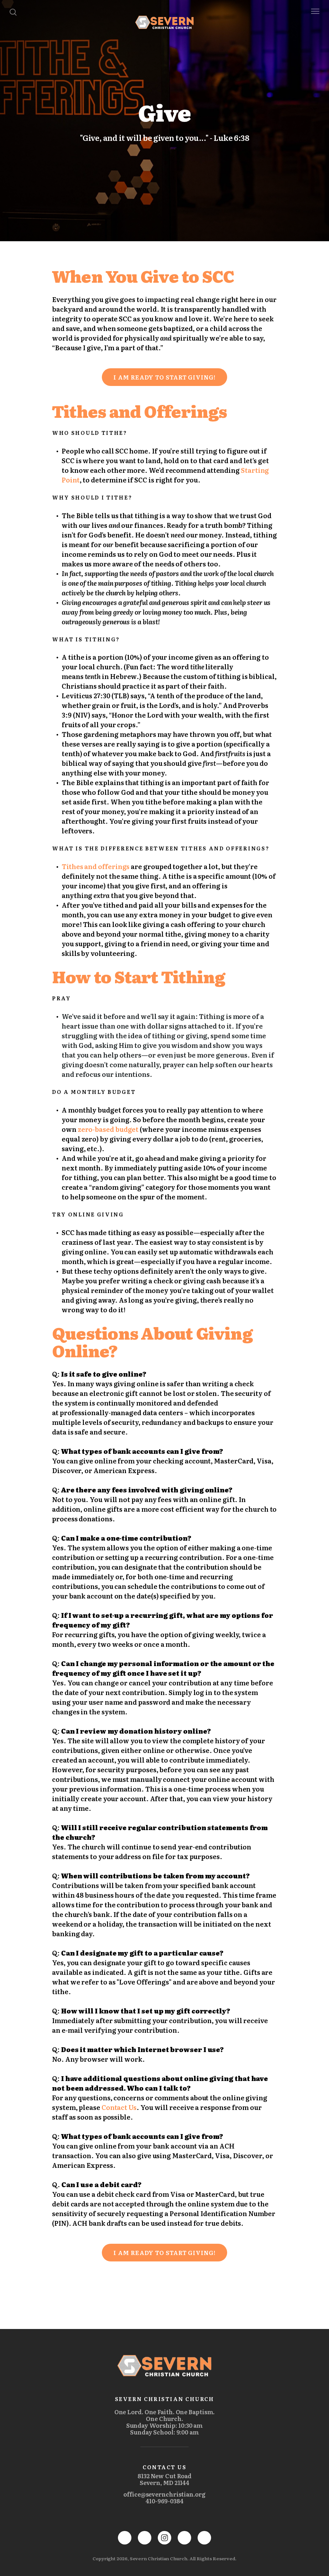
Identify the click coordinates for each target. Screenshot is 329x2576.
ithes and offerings (98, 866)
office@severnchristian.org (164, 2494)
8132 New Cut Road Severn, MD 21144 (164, 2479)
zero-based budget (108, 1129)
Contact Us (119, 2107)
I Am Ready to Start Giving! (164, 377)
